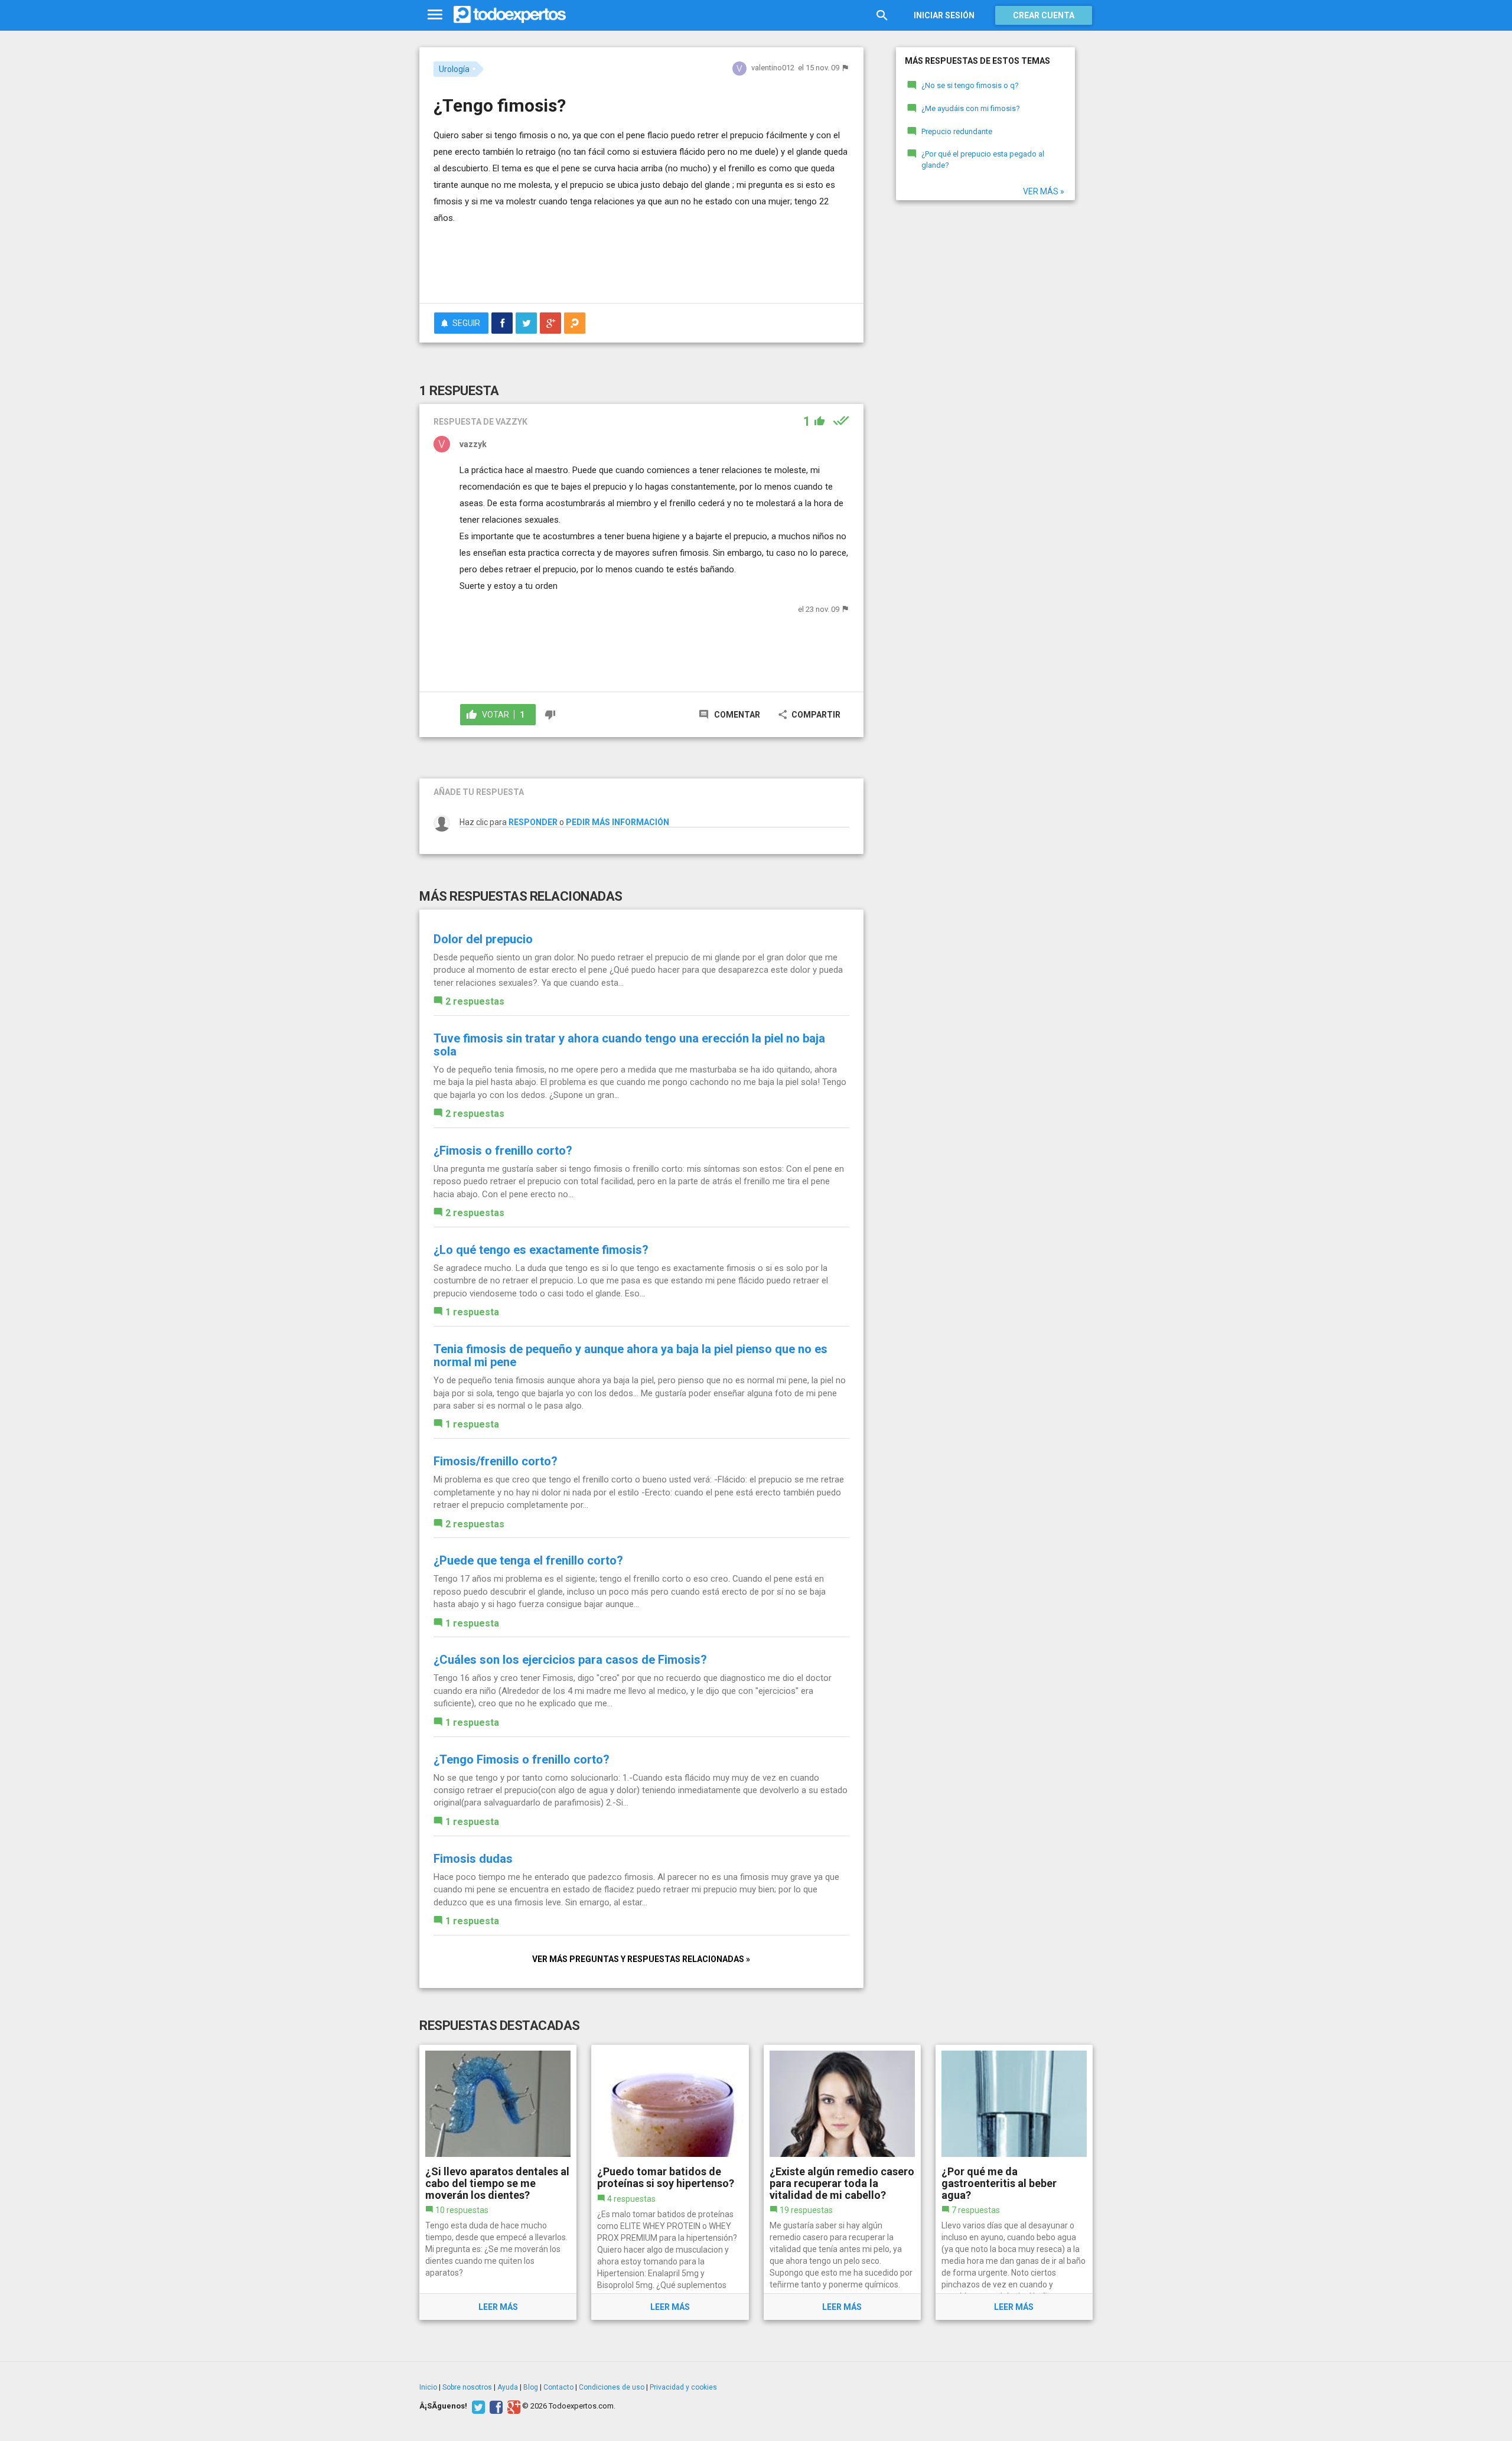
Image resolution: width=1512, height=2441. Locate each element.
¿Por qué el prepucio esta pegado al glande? (983, 159)
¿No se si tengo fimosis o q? (970, 85)
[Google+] (512, 2406)
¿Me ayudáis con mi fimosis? (971, 108)
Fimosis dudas (473, 1859)
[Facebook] (495, 2406)
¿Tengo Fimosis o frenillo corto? (522, 1759)
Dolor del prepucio (483, 939)
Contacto (558, 2387)
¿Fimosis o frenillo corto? (503, 1151)
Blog (531, 2387)
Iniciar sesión (944, 15)
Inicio (428, 2387)
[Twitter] (477, 2406)
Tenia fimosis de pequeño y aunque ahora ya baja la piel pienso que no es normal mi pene (630, 1355)
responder (533, 822)
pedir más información (617, 822)
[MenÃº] (435, 15)
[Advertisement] (641, 262)
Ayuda (508, 2387)
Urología (454, 69)
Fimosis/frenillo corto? (496, 1461)
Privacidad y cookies (683, 2387)
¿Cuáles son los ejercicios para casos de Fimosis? (570, 1660)
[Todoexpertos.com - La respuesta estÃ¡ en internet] (510, 15)
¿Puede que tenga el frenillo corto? (528, 1560)
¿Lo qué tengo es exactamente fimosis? (541, 1250)
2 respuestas (475, 1001)
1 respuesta (472, 1312)
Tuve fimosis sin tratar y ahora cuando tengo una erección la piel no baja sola (629, 1045)
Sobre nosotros (467, 2387)
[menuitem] (502, 323)
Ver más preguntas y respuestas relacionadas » (641, 1959)
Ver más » (1044, 191)
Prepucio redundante (957, 131)
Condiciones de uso (612, 2387)
